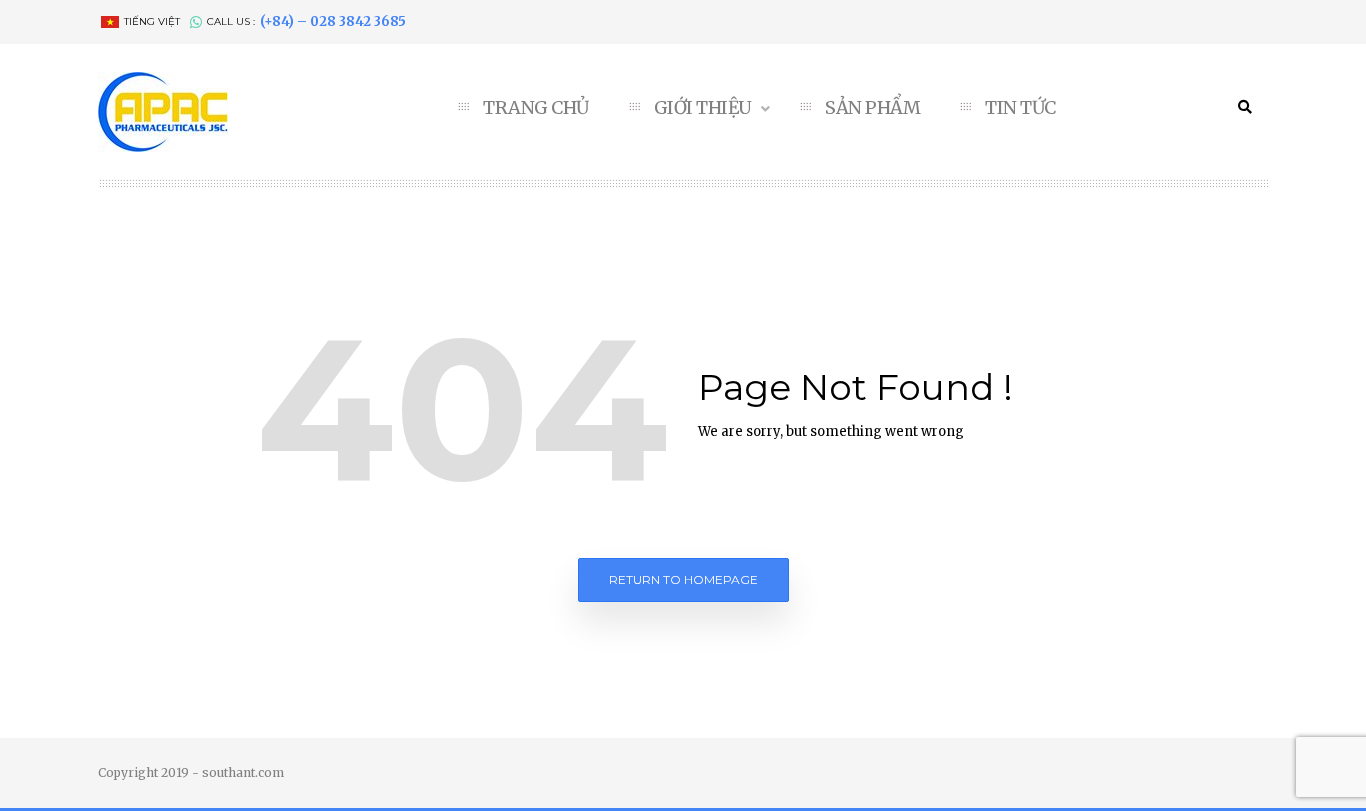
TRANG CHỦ (536, 108)
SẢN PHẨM (872, 108)
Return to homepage (683, 579)
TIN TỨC (1020, 108)
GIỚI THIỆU (705, 108)
